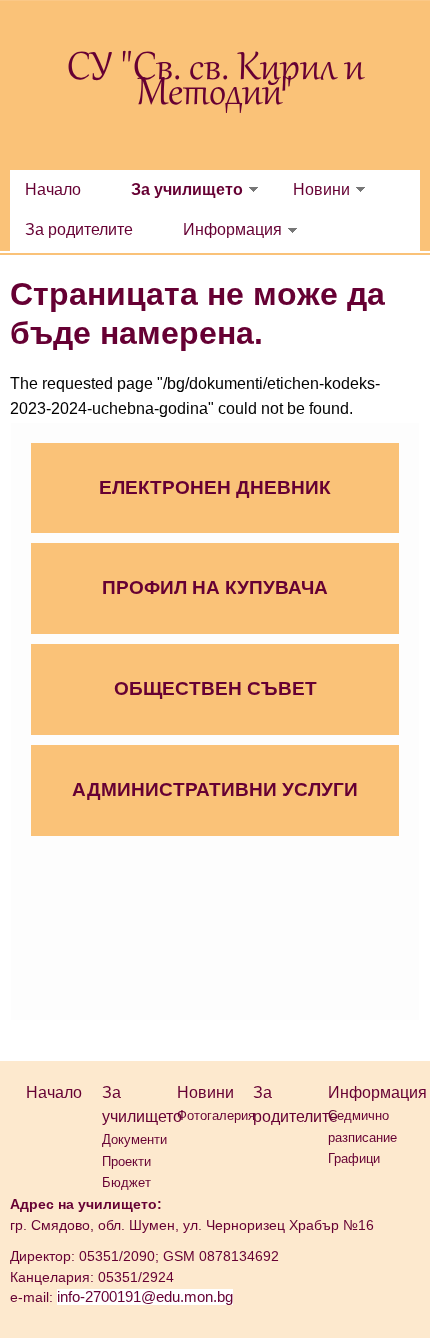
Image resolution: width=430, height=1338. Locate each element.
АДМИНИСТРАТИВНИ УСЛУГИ (215, 789)
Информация (232, 229)
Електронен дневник (215, 487)
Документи (134, 1139)
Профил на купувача (215, 587)
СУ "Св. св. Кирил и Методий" (215, 82)
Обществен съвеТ (215, 688)
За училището (187, 189)
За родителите (79, 229)
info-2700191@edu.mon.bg (145, 1297)
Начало (53, 189)
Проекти (126, 1161)
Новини (321, 189)
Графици (354, 1158)
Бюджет (126, 1182)
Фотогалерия (216, 1115)
